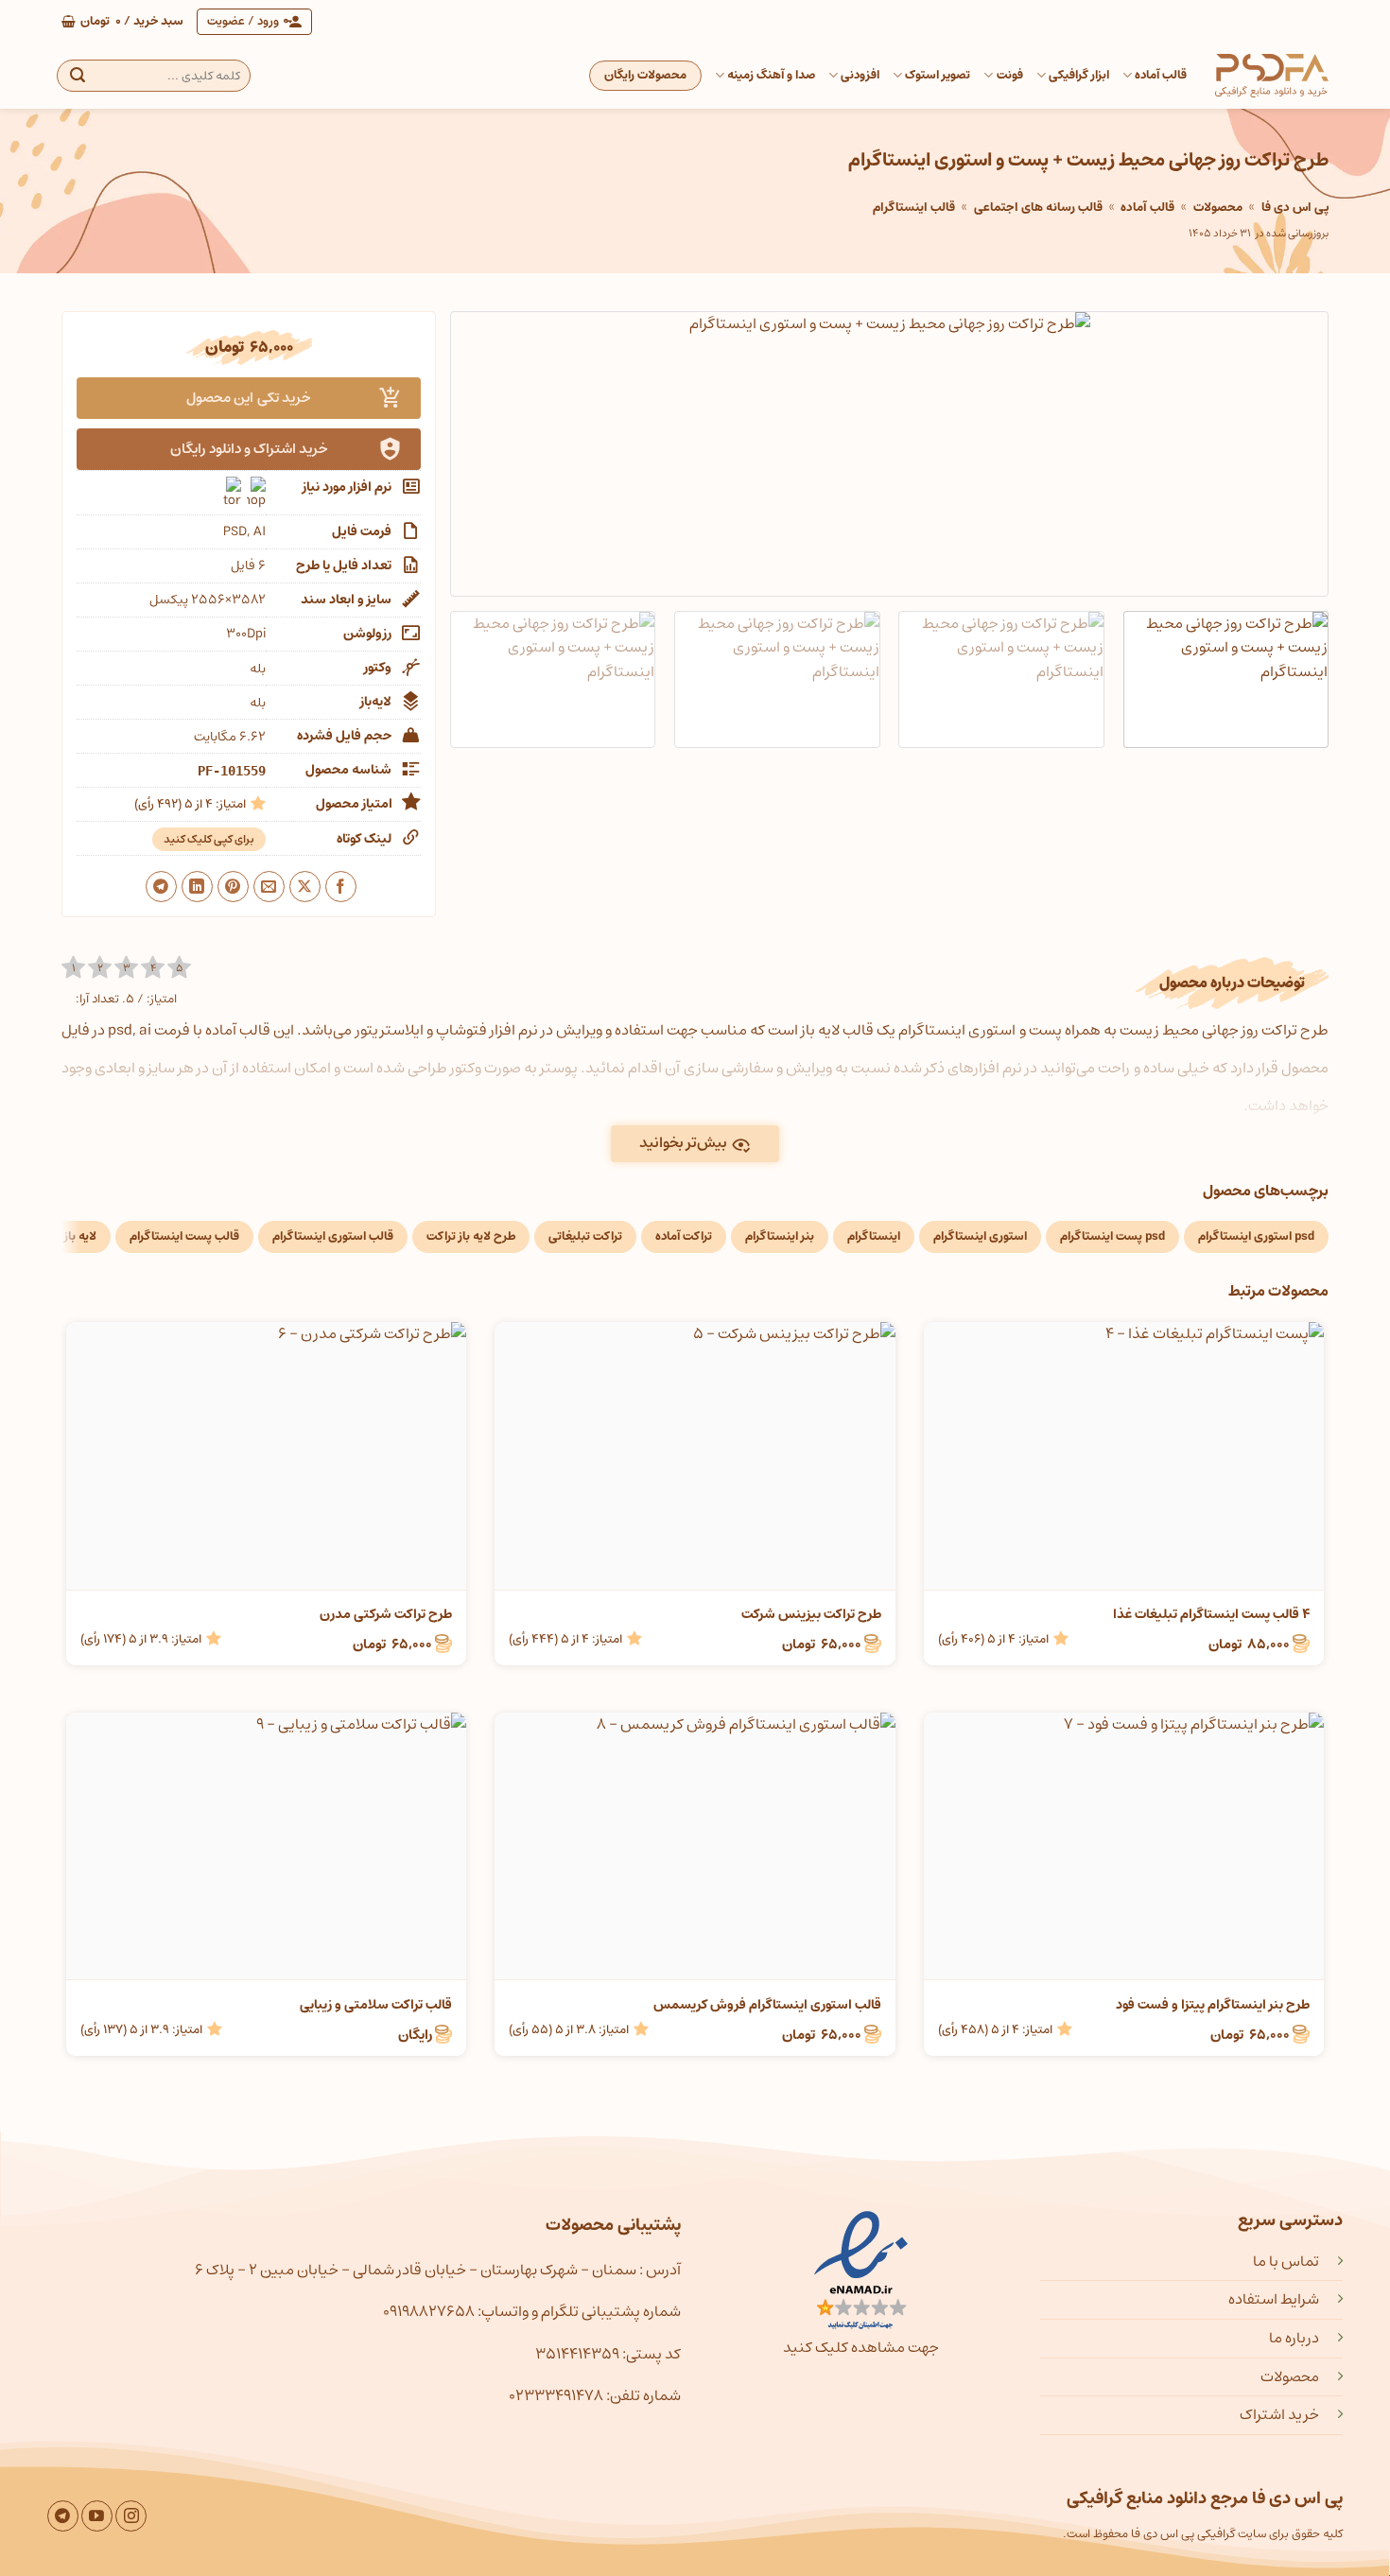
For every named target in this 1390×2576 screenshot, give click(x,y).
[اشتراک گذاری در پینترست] (233, 887)
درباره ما (1294, 2338)
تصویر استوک (938, 75)
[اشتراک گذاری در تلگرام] (161, 887)
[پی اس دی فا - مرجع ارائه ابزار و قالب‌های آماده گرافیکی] (1272, 76)
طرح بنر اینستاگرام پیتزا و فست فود (1213, 2005)
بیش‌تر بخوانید (683, 1143)
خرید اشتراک (1279, 2414)
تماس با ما (1286, 2261)
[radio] (73, 968)
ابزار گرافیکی (1079, 75)
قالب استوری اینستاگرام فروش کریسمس (767, 2005)
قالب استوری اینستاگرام (333, 1236)
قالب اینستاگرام (914, 208)
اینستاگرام (874, 1236)
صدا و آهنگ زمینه (771, 75)
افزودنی (860, 75)
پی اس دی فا (1295, 208)
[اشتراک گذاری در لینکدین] (197, 887)
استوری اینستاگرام (980, 1236)
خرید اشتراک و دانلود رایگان (249, 449)
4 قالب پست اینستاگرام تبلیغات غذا (1211, 1614)
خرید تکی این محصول (249, 398)
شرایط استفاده (1274, 2299)
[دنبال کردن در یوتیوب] (97, 2516)
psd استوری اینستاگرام (1256, 1236)
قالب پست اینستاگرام (184, 1236)
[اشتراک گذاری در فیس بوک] (341, 887)
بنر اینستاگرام (780, 1236)
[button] (122, 22)
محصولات (1218, 208)
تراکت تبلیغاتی (585, 1236)
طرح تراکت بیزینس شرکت (811, 1614)
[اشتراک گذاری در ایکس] (305, 887)
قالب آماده (1161, 75)
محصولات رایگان (645, 75)
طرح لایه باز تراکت (471, 1236)
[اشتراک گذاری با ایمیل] (269, 887)
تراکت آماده (684, 1236)
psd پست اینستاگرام (1112, 1236)
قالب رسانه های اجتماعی (1038, 208)
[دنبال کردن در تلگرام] (63, 2516)
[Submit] (78, 76)
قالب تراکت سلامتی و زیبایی (376, 2005)
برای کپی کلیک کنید (209, 839)
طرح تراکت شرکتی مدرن (386, 1614)
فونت (1009, 75)
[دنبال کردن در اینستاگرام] (131, 2516)
